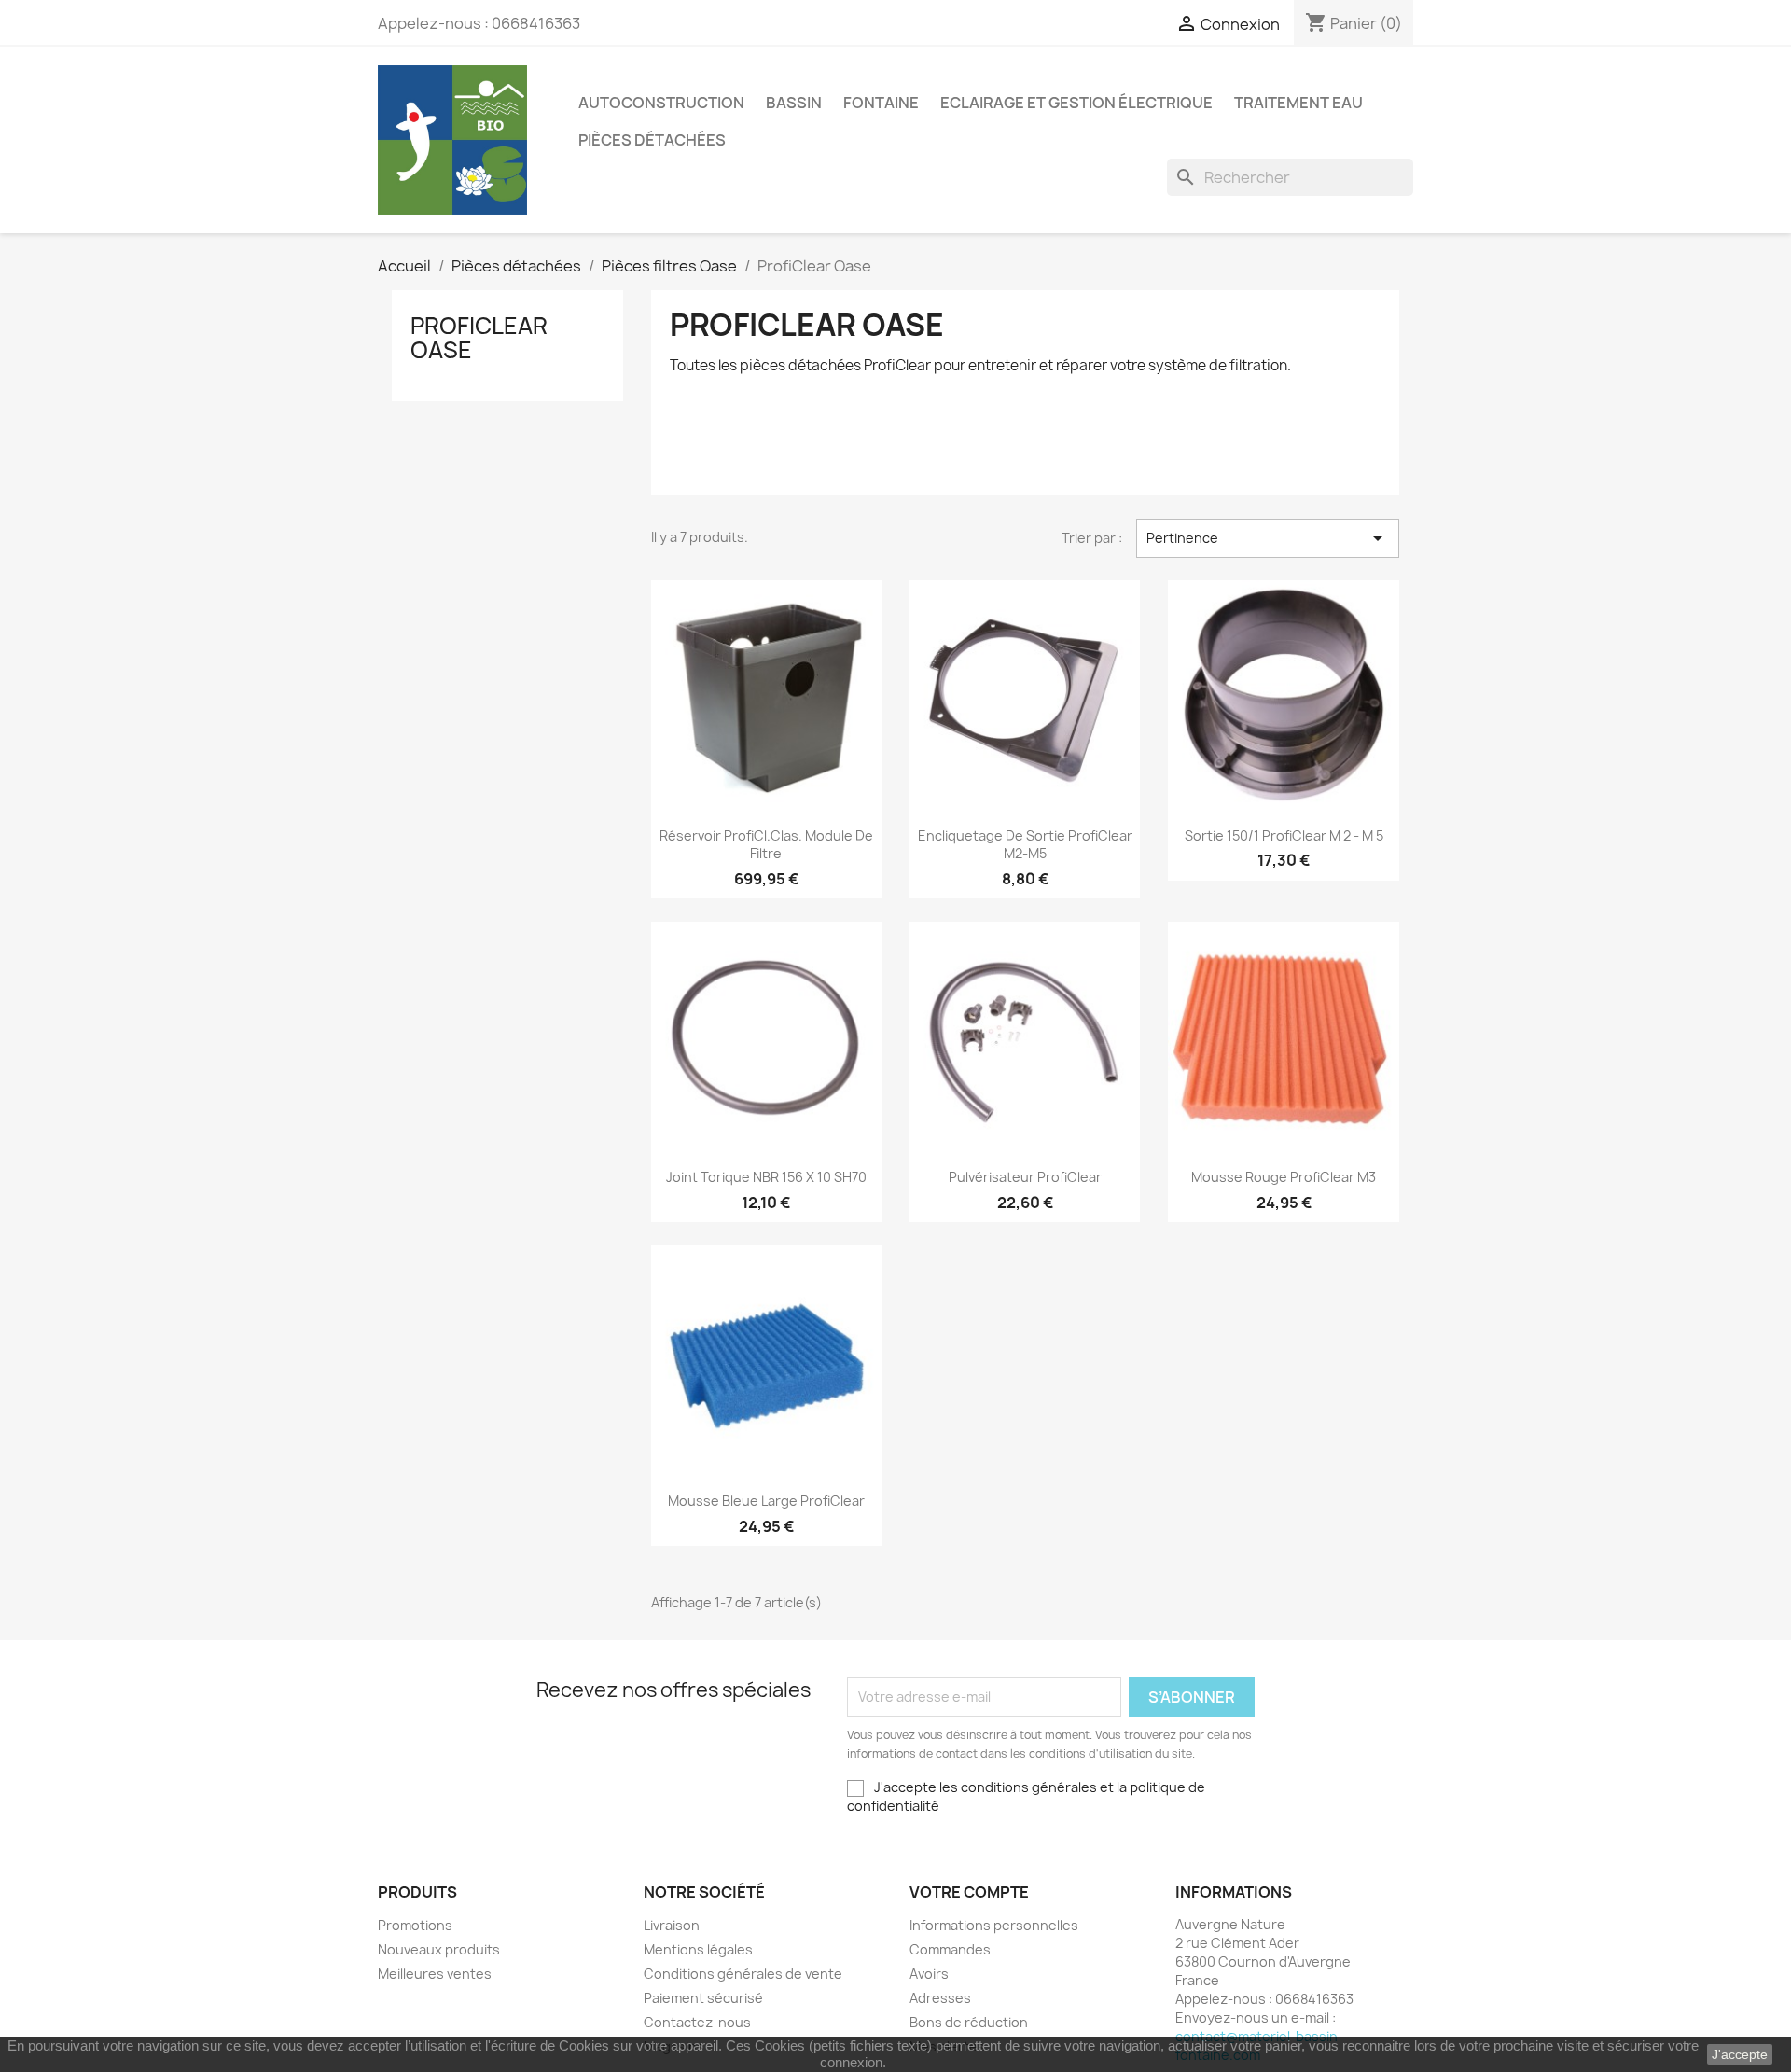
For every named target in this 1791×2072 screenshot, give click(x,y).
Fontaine (881, 103)
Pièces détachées (652, 140)
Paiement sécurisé (703, 1998)
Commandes (950, 1949)
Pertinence (1268, 538)
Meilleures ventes (435, 1974)
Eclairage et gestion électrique (1076, 103)
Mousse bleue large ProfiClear (766, 1501)
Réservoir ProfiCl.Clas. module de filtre (766, 845)
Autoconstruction (661, 103)
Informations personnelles (994, 1925)
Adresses (940, 1998)
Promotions (415, 1925)
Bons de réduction (969, 2022)
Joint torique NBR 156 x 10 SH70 (766, 1177)
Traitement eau (1298, 103)
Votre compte (969, 1892)
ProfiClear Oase (479, 338)
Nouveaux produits (439, 1949)
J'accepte (1740, 2054)
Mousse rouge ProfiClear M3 (1284, 1177)
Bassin (794, 103)
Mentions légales (698, 1949)
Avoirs (929, 1974)
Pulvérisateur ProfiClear (1025, 1177)
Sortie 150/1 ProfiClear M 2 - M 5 (1284, 835)
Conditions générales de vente (743, 1974)
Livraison (672, 1925)
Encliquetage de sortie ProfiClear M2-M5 (1025, 845)
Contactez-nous (697, 2022)
